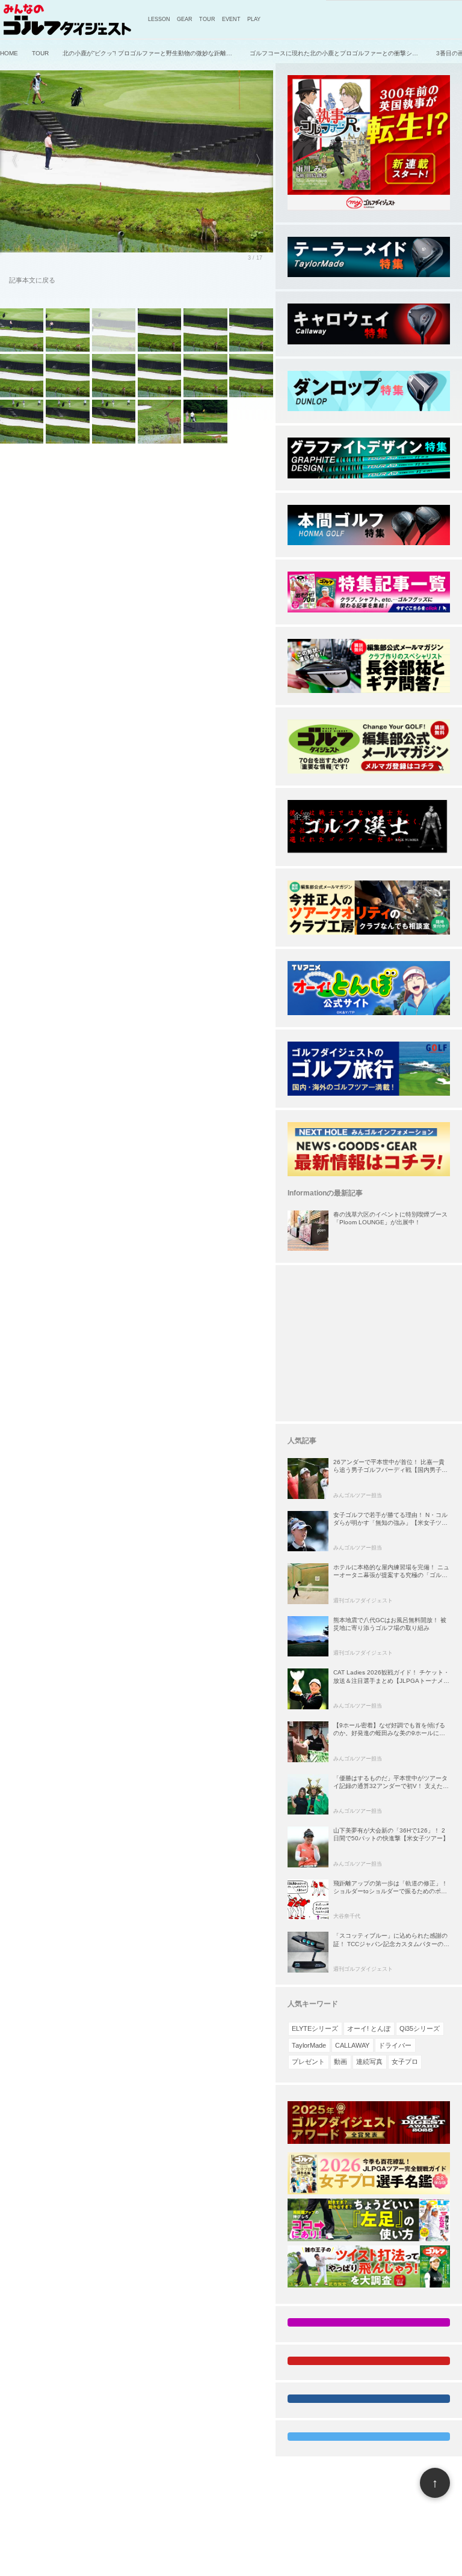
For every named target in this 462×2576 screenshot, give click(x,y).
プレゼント (308, 2062)
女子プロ (405, 2062)
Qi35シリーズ (420, 2028)
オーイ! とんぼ (369, 2028)
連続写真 (369, 2062)
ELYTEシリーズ (315, 2028)
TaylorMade (309, 2045)
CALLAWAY (352, 2045)
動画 (340, 2062)
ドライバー (395, 2045)
